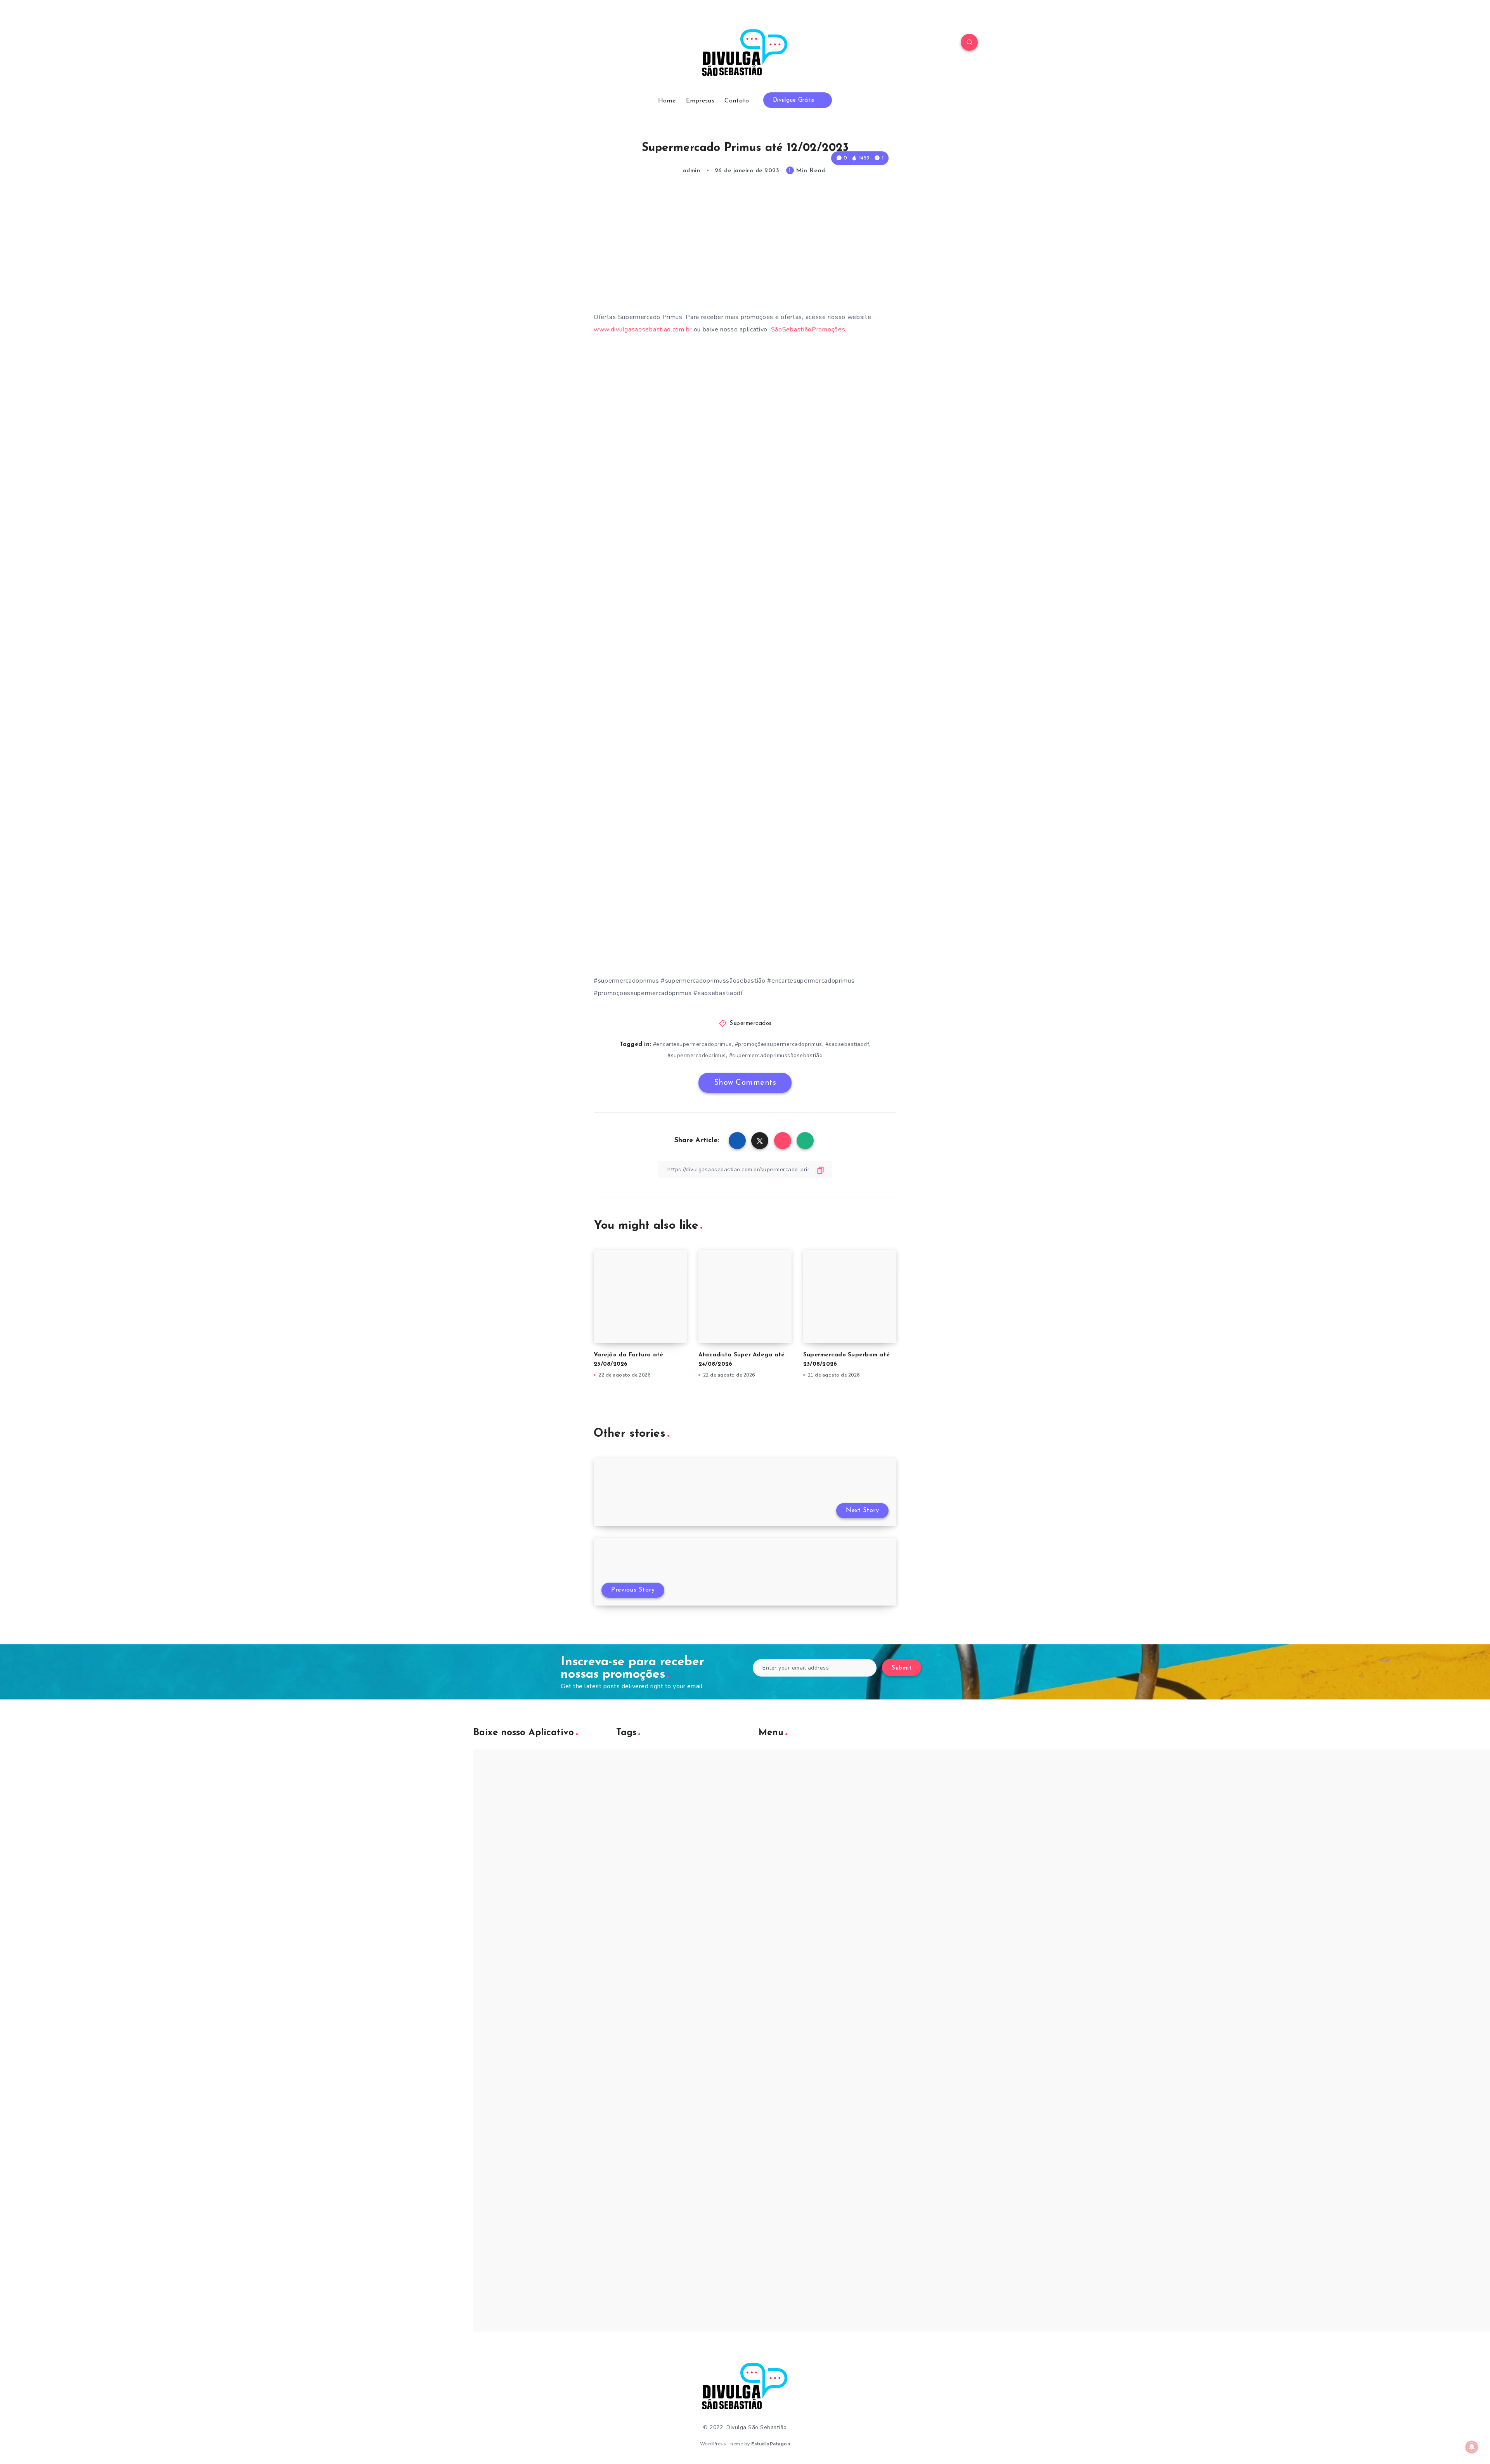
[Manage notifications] (1472, 2447)
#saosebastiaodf (847, 1044)
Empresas (700, 101)
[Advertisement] (745, 251)
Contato (737, 101)
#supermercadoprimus (697, 1055)
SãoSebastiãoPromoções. (809, 329)
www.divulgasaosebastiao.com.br (643, 329)
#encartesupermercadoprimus (692, 1044)
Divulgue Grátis (795, 100)
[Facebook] (520, 43)
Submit (902, 1668)
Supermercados (751, 1024)
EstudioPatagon (771, 2444)
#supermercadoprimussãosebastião (776, 1055)
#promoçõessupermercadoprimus (779, 1044)
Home (667, 101)
